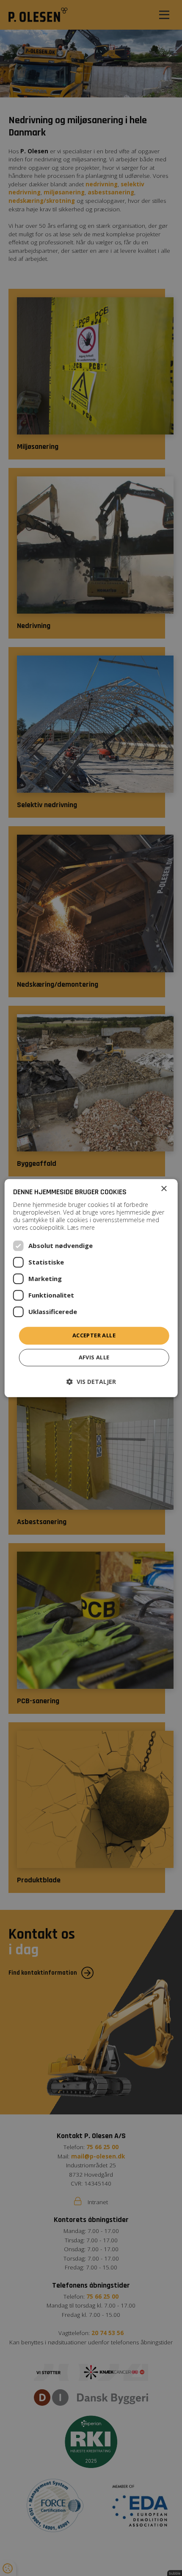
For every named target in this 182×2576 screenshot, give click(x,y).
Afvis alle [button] (94, 1357)
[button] (91, 1382)
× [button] (164, 1189)
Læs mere (81, 1228)
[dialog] (91, 1288)
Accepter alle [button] (94, 1336)
